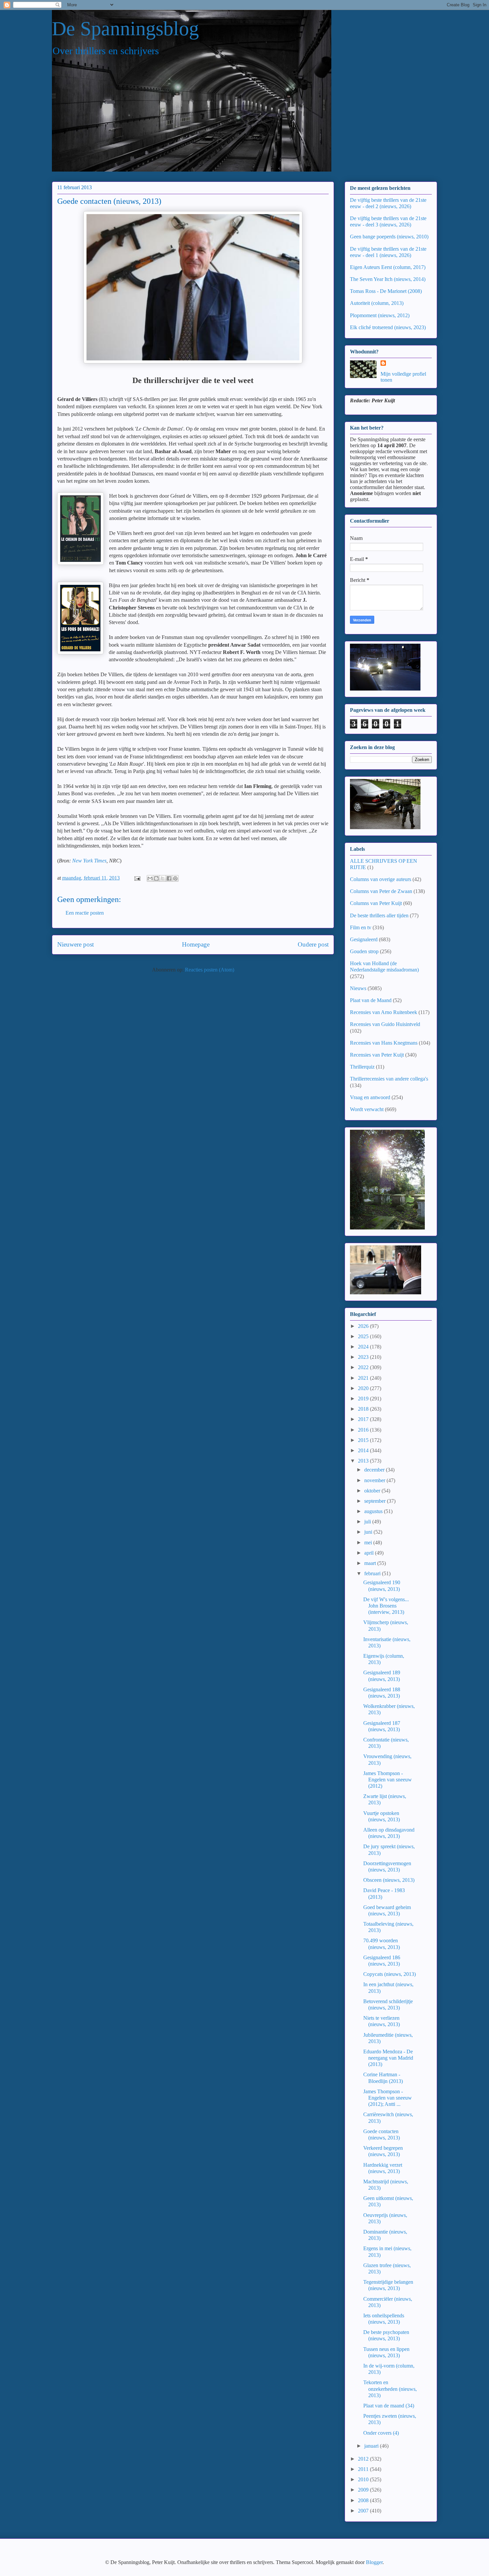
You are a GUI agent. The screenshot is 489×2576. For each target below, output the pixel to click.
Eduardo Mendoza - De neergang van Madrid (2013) (388, 2058)
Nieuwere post (76, 944)
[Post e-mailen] (137, 878)
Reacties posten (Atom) (210, 970)
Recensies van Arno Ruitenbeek (384, 1012)
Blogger (374, 2562)
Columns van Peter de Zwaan (381, 891)
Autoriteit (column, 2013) (377, 303)
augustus (374, 1511)
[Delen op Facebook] (169, 878)
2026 (364, 1326)
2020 (364, 1388)
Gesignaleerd (364, 939)
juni (369, 1532)
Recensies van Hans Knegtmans (384, 1043)
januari (372, 2446)
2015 (364, 1440)
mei (369, 1543)
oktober (373, 1491)
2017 (364, 1419)
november (375, 1480)
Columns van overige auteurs (381, 879)
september (376, 1501)
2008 (364, 2500)
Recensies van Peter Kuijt (377, 1055)
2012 (364, 2459)
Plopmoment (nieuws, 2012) (380, 315)
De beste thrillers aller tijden (379, 915)
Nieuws (358, 988)
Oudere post (313, 944)
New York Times (89, 861)
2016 (364, 1430)
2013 (364, 1461)
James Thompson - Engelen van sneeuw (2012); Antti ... (388, 2098)
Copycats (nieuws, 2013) (390, 1974)
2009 (364, 2490)
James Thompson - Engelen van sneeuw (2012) (388, 1780)
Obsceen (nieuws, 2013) (389, 1880)
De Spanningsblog (125, 29)
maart (371, 1563)
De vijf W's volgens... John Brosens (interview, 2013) (386, 1606)
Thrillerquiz (362, 1067)
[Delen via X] (163, 878)
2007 (364, 2511)
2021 (364, 1378)
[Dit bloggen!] (156, 878)
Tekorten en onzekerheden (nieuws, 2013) (390, 2389)
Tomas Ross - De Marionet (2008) (386, 291)
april (370, 1553)
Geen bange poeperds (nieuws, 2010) (389, 237)
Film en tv (361, 927)
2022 (364, 1367)
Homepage (196, 944)
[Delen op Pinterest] (175, 878)
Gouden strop (364, 951)
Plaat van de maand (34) (389, 2406)
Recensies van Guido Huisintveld (385, 1024)
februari (373, 1573)
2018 (364, 1409)
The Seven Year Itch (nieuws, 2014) (388, 279)
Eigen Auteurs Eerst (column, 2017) (388, 267)
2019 (364, 1399)
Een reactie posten (85, 913)
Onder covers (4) (381, 2433)
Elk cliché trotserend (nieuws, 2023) (388, 327)
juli (368, 1522)
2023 (364, 1357)
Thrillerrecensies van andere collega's (389, 1079)
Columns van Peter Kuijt (376, 903)
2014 (364, 1450)
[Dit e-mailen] (150, 878)
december (375, 1470)
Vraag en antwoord (370, 1097)
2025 (364, 1336)
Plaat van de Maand (371, 1000)
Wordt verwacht (367, 1109)
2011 (364, 2469)
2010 (364, 2479)
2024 (364, 1347)
